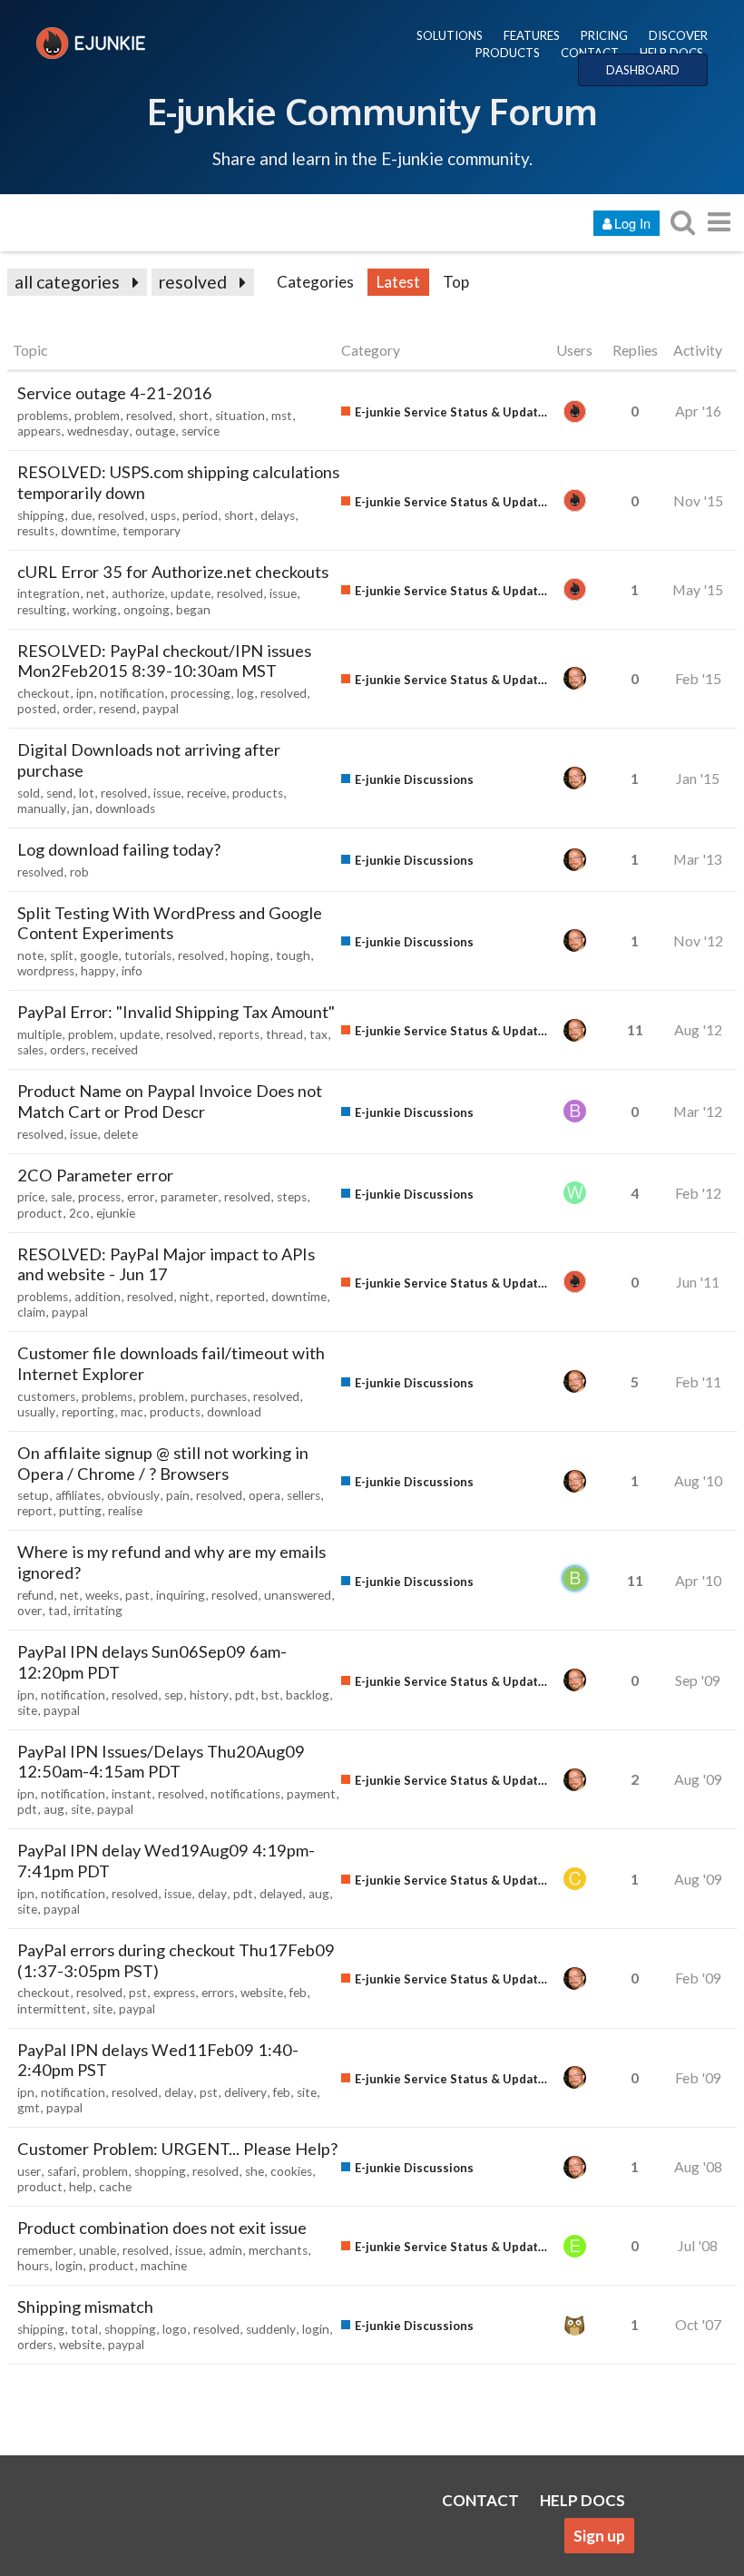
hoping (250, 955)
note (30, 955)
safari (62, 2171)
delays (278, 515)
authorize (138, 593)
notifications (245, 1794)
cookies (291, 2171)
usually (36, 1412)
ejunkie (116, 1213)
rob (79, 872)
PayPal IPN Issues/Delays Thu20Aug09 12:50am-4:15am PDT (161, 1762)
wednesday (98, 431)
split (62, 955)
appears (39, 431)
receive (206, 793)
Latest (398, 282)
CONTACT (590, 53)
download (234, 1412)
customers (46, 1396)
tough (293, 955)
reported (240, 1297)
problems (43, 416)
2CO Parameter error (95, 1175)
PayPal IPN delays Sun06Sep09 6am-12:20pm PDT (152, 1662)
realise (125, 1511)
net (96, 593)
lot (87, 793)
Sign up (599, 2536)
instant (132, 1794)
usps (163, 515)
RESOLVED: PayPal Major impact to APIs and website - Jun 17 (166, 1264)
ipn (85, 693)
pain (178, 1495)
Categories (315, 282)
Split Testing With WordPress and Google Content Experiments (170, 923)
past (137, 1595)
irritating (98, 1611)
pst (138, 1993)
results (36, 531)
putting (80, 1511)
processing (201, 693)
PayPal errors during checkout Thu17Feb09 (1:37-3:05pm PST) (176, 1960)
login (69, 2266)
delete (121, 1134)
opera (264, 1495)
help (81, 2187)
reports (239, 1034)
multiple (39, 1034)
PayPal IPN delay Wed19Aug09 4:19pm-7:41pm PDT (166, 1861)
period (200, 515)
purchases (219, 1396)
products (258, 793)
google (99, 955)
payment (311, 1794)
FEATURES (532, 35)
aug (54, 1809)
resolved (193, 282)
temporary (152, 531)
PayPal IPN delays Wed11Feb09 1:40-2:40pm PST (158, 2060)
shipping (41, 515)
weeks (102, 1595)
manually (42, 808)
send (59, 793)
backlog (308, 1695)
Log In (632, 223)
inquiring (181, 1595)
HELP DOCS (671, 53)
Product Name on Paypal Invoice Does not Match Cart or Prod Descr (170, 1101)
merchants (278, 2250)
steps (292, 1197)
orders (68, 1050)
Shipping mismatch (85, 2307)
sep (174, 1695)
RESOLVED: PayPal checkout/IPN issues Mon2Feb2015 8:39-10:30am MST (164, 661)
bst (270, 1695)
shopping (160, 2171)
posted (37, 709)
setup (33, 1495)
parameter (189, 1197)
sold (29, 793)
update (191, 593)
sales (30, 1050)
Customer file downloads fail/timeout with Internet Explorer (171, 1363)
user (29, 2171)
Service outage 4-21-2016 (115, 393)
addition (98, 1297)
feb (298, 1993)
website (262, 1993)
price (31, 1197)
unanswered (298, 1595)
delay (212, 1894)
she (255, 2171)
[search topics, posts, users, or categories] (682, 222)
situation (240, 416)
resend (117, 709)
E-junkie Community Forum (372, 111)
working (95, 610)
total (84, 2329)
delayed (281, 1894)
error (141, 1197)
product (40, 1213)
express (174, 1993)
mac (132, 1412)
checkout (44, 693)
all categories (67, 282)
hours (33, 2266)
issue (283, 593)
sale (61, 1197)
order (78, 709)
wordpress (46, 971)
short (194, 416)
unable (98, 2250)
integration (49, 593)
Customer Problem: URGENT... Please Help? (177, 2149)
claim (31, 1312)
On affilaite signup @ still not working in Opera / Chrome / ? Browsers (163, 1463)
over (29, 1611)
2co (79, 1213)
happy (98, 971)
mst (282, 416)
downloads (125, 808)
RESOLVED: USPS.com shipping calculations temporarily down (178, 482)
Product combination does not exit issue (162, 2228)
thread (284, 1034)
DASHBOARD (643, 70)
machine (164, 2266)
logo (175, 2329)
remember (45, 2250)
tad (58, 1611)
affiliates (78, 1495)
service (201, 431)
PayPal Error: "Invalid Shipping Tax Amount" (176, 1012)
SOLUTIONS (450, 35)
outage (155, 431)
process (99, 1197)
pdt (245, 1695)
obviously (133, 1495)
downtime (88, 531)
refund (35, 1595)
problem (97, 416)
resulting (42, 610)
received (115, 1050)
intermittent (52, 2009)
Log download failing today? (119, 849)
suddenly (271, 2329)
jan (81, 808)
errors (218, 1993)
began (193, 610)
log (245, 693)
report (35, 1511)
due (81, 515)
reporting (88, 1412)
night (195, 1297)
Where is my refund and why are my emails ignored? (171, 1562)
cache (115, 2187)
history (209, 1695)
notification (132, 693)
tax (318, 1034)
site (27, 1710)
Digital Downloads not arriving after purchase (149, 760)
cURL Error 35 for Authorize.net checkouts (173, 572)
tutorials (148, 955)
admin (225, 2250)
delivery (245, 2092)
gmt (29, 2108)
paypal (161, 709)
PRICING (604, 35)
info (132, 971)
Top (456, 282)
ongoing (147, 610)
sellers (303, 1495)
